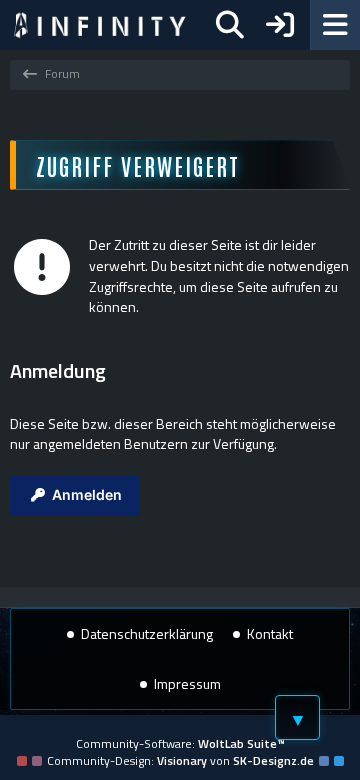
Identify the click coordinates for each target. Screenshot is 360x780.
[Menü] (335, 25)
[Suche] (230, 25)
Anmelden (87, 494)
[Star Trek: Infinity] (100, 25)
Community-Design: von (180, 760)
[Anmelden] (280, 25)
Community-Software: (180, 743)
